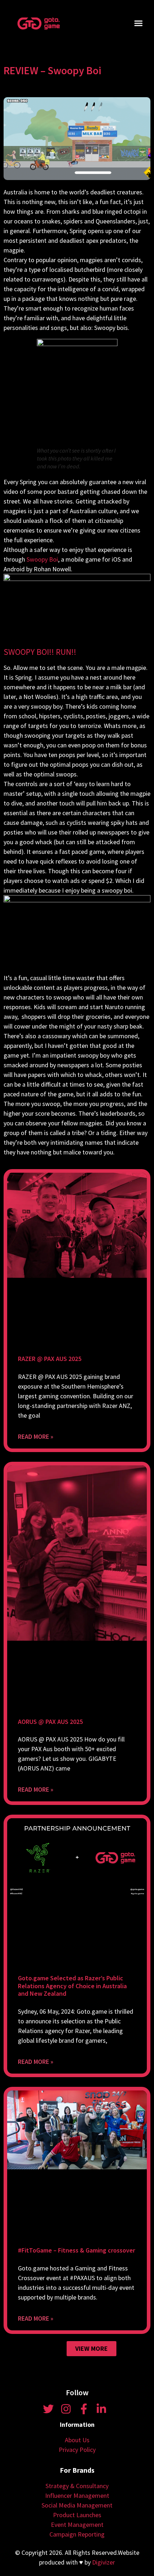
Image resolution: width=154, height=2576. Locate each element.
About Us (77, 2440)
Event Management (77, 2525)
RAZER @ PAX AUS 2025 (50, 1359)
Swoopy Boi (42, 559)
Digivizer (104, 2562)
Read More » (36, 1436)
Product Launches (77, 2515)
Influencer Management (77, 2495)
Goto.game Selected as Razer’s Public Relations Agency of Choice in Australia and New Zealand (72, 1986)
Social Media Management (77, 2505)
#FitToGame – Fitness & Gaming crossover (76, 2250)
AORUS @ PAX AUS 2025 (50, 1722)
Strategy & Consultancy (77, 2486)
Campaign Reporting (77, 2534)
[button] (139, 23)
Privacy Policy (77, 2450)
